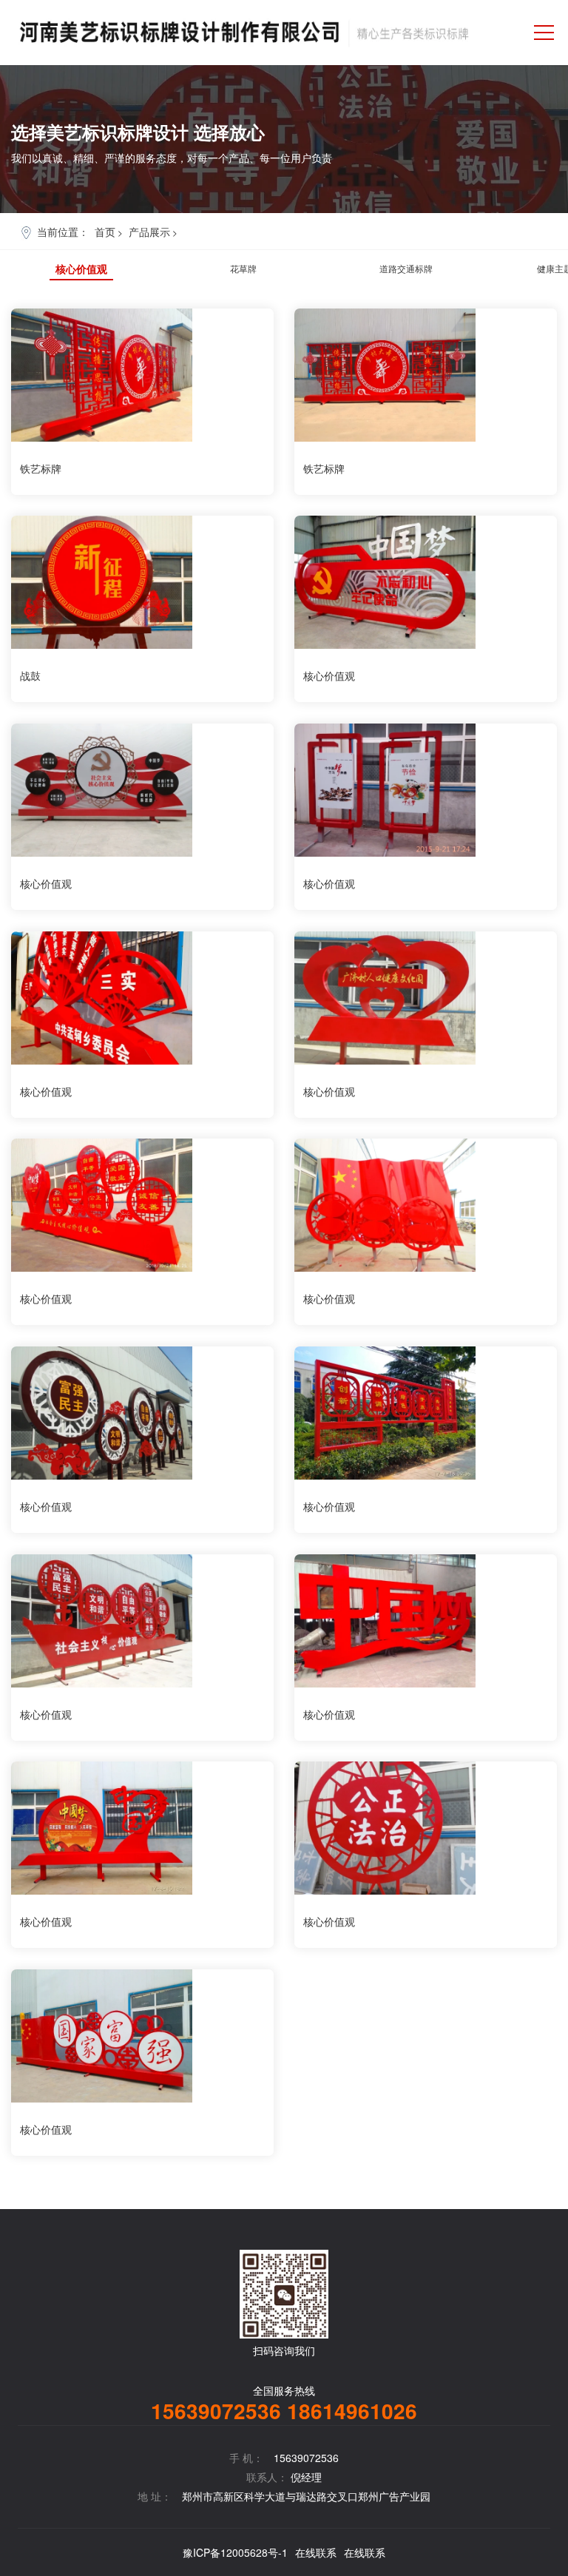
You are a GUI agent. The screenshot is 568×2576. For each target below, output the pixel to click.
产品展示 (149, 232)
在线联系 (316, 2552)
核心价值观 (81, 269)
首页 (105, 232)
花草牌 (243, 268)
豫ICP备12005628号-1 (235, 2552)
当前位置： (63, 232)
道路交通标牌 (406, 268)
